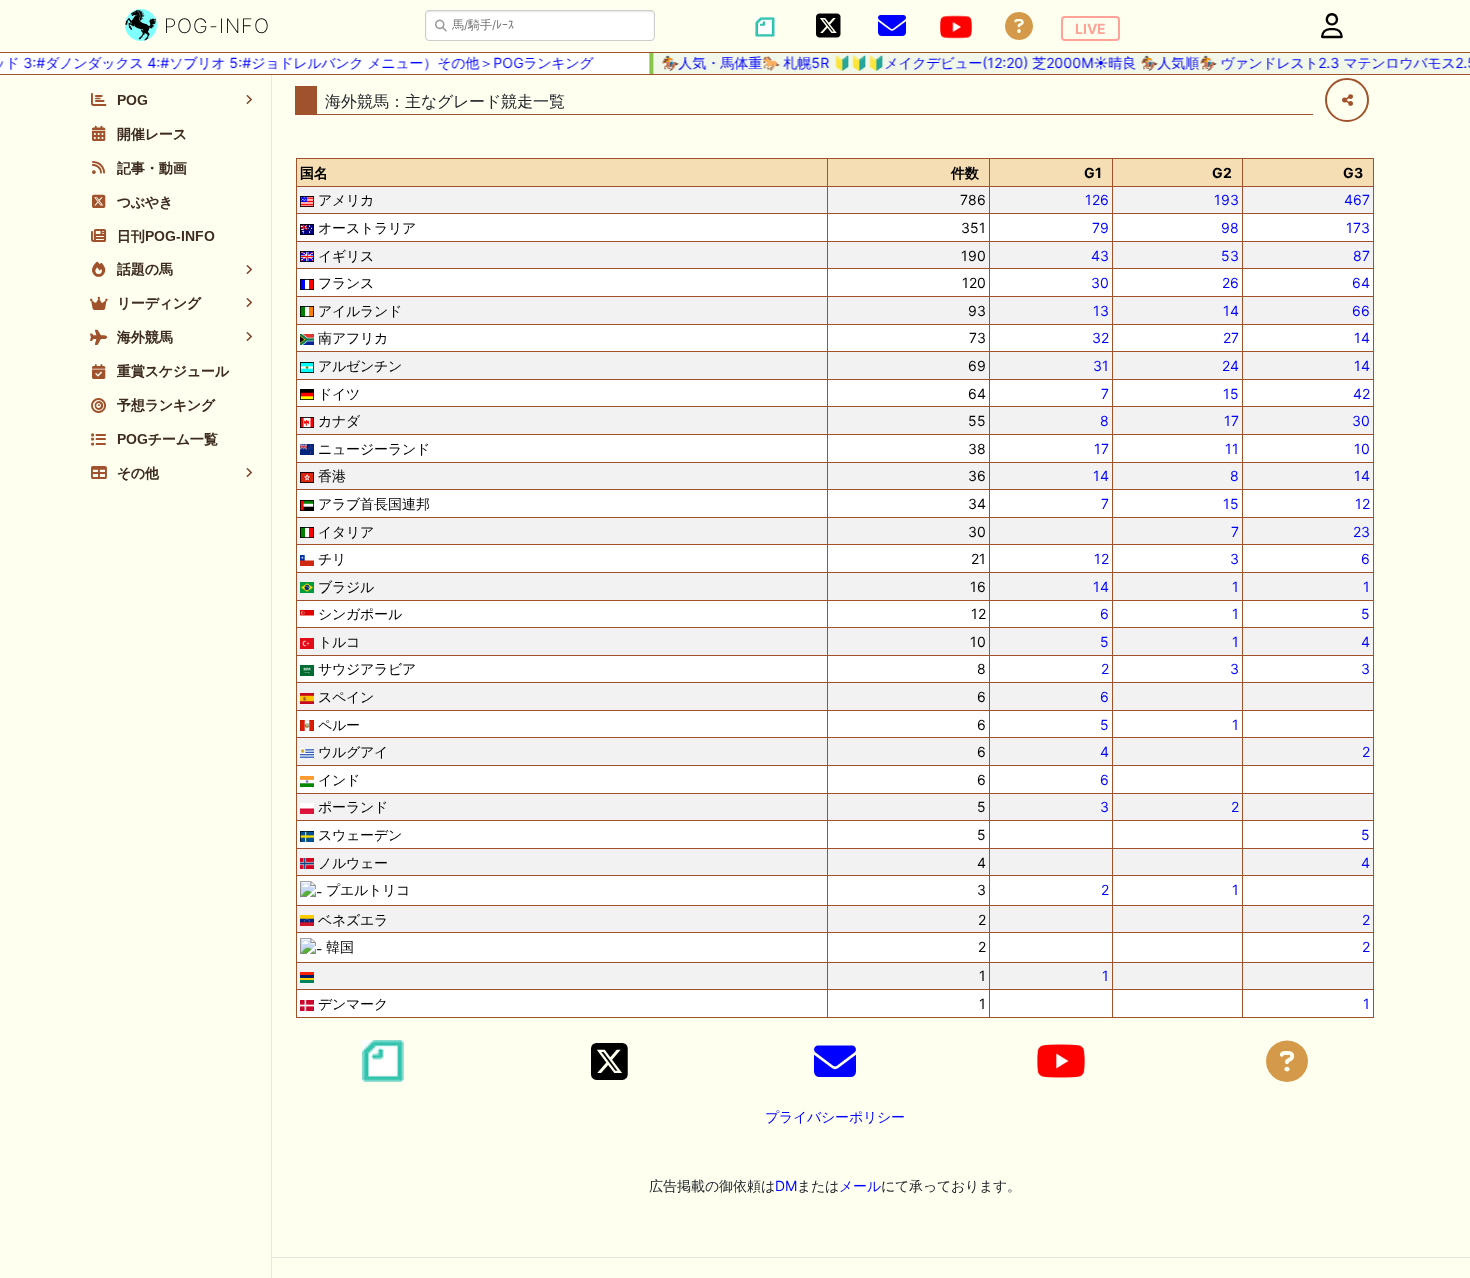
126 (1097, 199)
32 (1100, 337)
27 (1231, 337)
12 (1362, 503)
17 (1231, 420)
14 (1231, 310)
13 (1101, 310)
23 (1361, 531)
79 (1100, 227)
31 (1101, 365)
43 (1100, 255)
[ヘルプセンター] (1019, 26)
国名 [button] (314, 172)
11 (1232, 448)
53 (1230, 255)
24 (1230, 365)
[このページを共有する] (1347, 100)
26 (1230, 282)
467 (1357, 199)
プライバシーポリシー (835, 1116)
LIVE (1090, 28)
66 (1361, 310)
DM (786, 1185)
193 (1226, 199)
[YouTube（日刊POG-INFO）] (956, 27)
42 (1361, 393)
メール (860, 1185)
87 (1361, 255)
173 (1358, 227)
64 (1361, 282)
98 (1230, 227)
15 (1231, 393)
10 (1362, 448)
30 (1100, 282)
